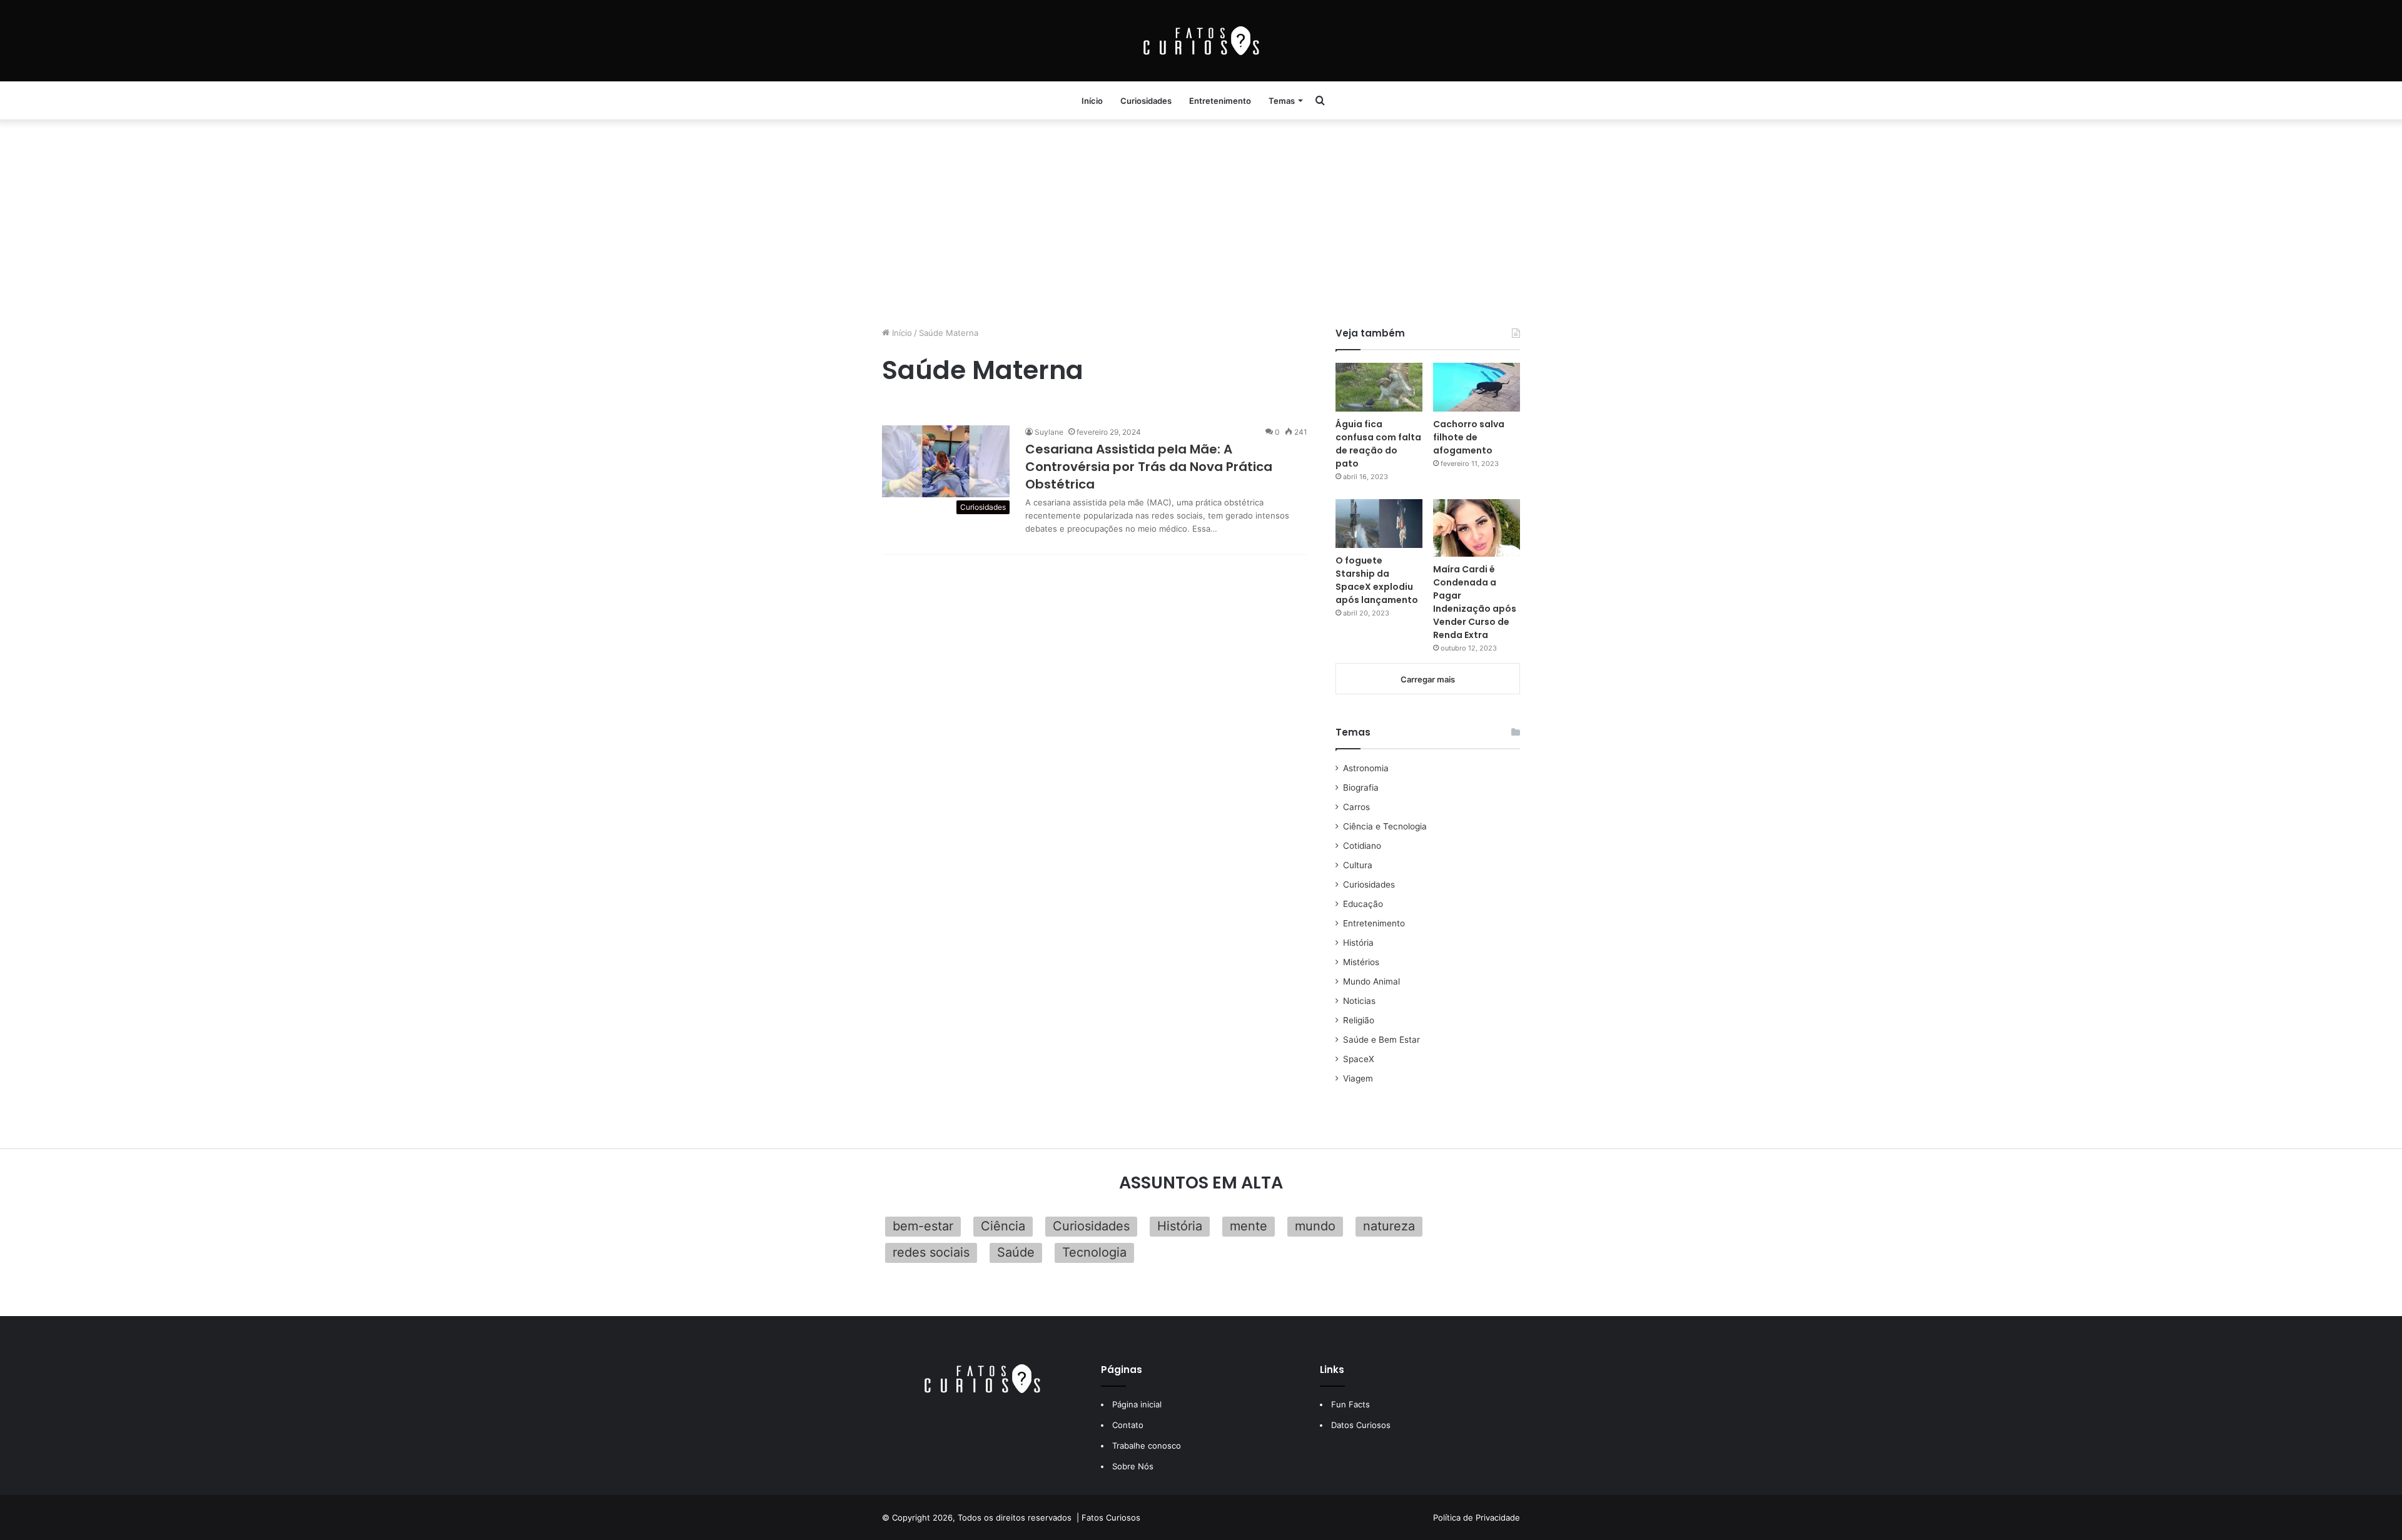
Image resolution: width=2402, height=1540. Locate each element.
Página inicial (1137, 1404)
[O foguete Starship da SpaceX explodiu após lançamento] (1379, 524)
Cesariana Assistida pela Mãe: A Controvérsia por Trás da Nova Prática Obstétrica (1149, 467)
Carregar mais (1428, 679)
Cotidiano (1362, 846)
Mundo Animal (1371, 981)
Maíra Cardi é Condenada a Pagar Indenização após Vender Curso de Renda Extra (1475, 602)
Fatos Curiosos (1111, 1517)
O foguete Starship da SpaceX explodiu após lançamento (1377, 580)
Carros (1356, 807)
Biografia (1361, 788)
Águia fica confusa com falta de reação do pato (1378, 444)
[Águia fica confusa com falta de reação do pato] (1379, 387)
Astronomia (1366, 768)
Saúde (1016, 1252)
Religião (1359, 1020)
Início (1092, 101)
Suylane (1049, 432)
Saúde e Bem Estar (1381, 1040)
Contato (1128, 1425)
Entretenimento (1220, 101)
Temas (1282, 101)
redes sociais (931, 1252)
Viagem (1358, 1078)
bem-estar (923, 1226)
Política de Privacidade (1477, 1517)
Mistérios (1361, 962)
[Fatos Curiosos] (1201, 41)
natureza (1389, 1226)
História (1358, 943)
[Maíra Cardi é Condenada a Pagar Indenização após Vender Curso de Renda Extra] (1477, 528)
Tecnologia (1094, 1252)
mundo (1315, 1226)
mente (1249, 1226)
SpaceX (1359, 1059)
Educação (1363, 904)
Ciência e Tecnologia (1385, 826)
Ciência (1003, 1226)
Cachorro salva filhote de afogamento (1469, 437)
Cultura (1358, 865)
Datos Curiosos (1361, 1425)
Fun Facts (1350, 1404)
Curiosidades (1146, 101)
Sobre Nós (1133, 1466)
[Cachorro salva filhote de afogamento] (1477, 387)
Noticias (1359, 1001)
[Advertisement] (1201, 220)
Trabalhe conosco (1147, 1446)
